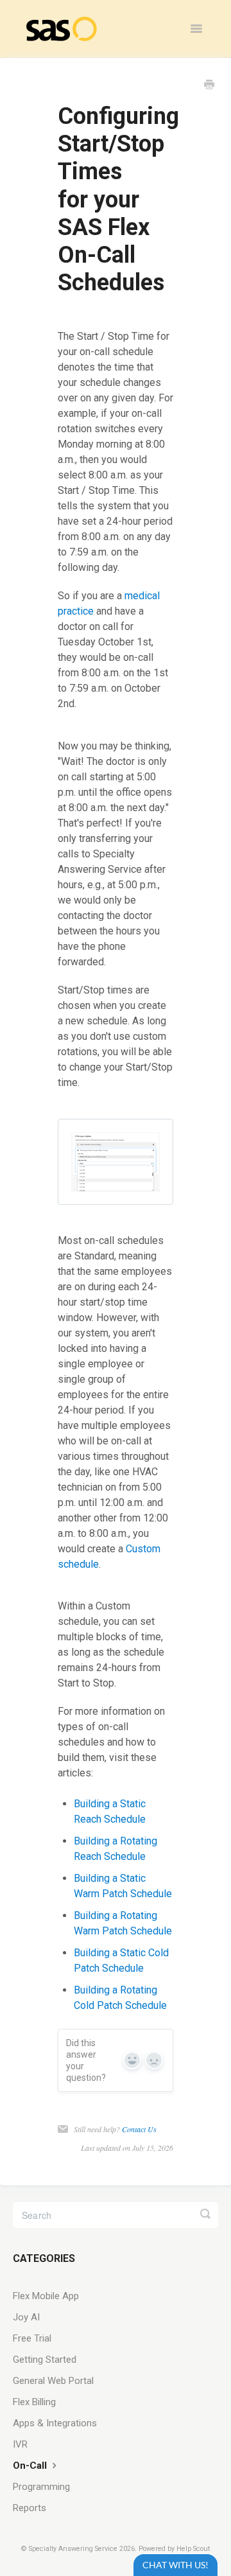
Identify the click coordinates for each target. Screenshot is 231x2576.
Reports (30, 2508)
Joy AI (26, 2317)
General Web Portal (53, 2381)
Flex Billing (34, 2402)
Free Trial (32, 2338)
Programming (41, 2487)
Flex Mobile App (46, 2296)
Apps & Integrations (55, 2423)
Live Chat (175, 2565)
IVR (20, 2444)
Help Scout (193, 2549)
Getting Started (45, 2360)
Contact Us (139, 2129)
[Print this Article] (209, 86)
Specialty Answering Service (73, 2549)
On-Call (31, 2466)
